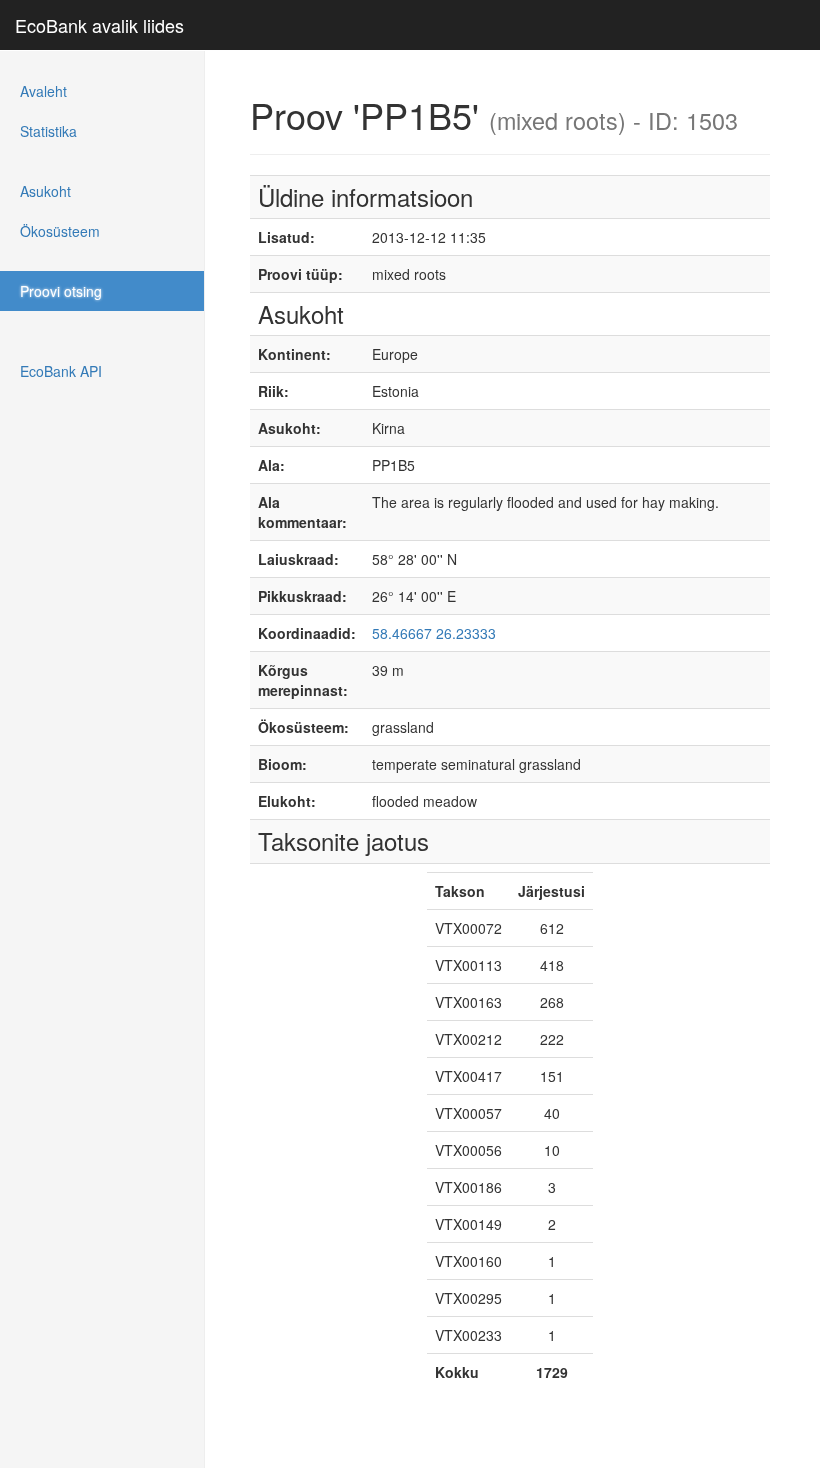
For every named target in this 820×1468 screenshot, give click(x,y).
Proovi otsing (61, 291)
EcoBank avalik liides (99, 25)
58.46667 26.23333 (434, 633)
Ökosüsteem (60, 231)
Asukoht (45, 191)
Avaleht (43, 91)
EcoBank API (61, 371)
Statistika (48, 131)
